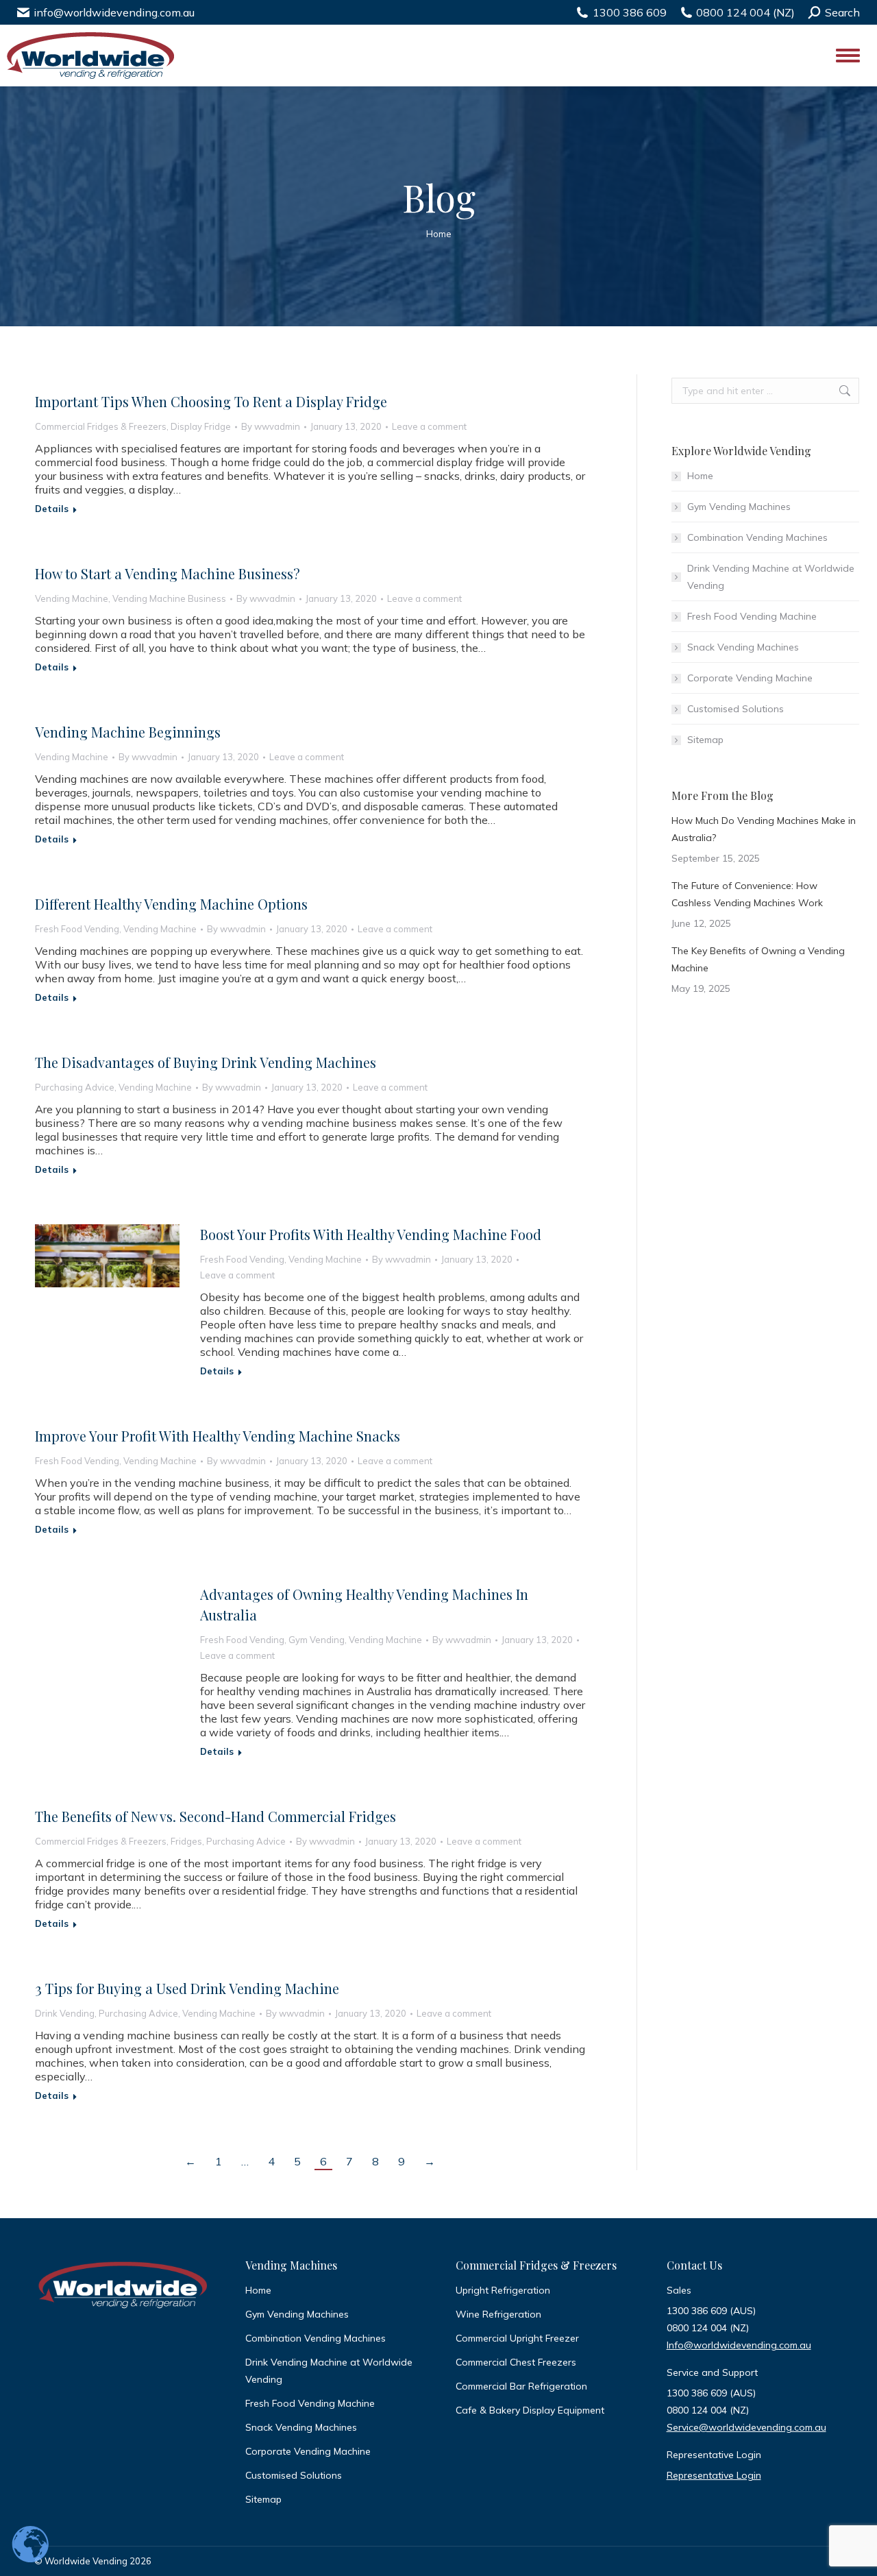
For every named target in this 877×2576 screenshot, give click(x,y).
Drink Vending (65, 2013)
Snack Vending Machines (743, 647)
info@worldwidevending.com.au (114, 12)
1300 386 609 (630, 12)
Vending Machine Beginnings (128, 732)
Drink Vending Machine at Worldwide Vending (771, 577)
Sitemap (705, 740)
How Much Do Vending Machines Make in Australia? (764, 829)
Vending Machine (72, 598)
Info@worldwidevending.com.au (739, 2345)
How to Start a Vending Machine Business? (168, 573)
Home (700, 476)
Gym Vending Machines (739, 507)
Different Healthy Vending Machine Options (171, 904)
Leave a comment (429, 426)
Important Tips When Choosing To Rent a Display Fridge (211, 401)
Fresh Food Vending (77, 929)
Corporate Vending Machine (750, 678)
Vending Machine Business (169, 598)
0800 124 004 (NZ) (745, 12)
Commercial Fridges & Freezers (101, 426)
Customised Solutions (736, 709)
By (271, 426)
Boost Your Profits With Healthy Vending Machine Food (371, 1234)
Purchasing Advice (75, 1087)
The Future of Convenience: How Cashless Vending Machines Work (747, 894)
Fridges (186, 1841)
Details (52, 509)
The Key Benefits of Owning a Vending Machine (758, 959)
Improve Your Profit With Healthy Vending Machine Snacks (218, 1436)
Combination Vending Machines (757, 537)
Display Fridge (201, 426)
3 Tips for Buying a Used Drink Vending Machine (187, 1988)
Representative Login (714, 2475)
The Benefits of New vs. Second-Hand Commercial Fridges (215, 1816)
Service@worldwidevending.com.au (746, 2427)
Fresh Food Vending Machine (752, 616)
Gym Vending (317, 1640)
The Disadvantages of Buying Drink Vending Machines (206, 1062)
